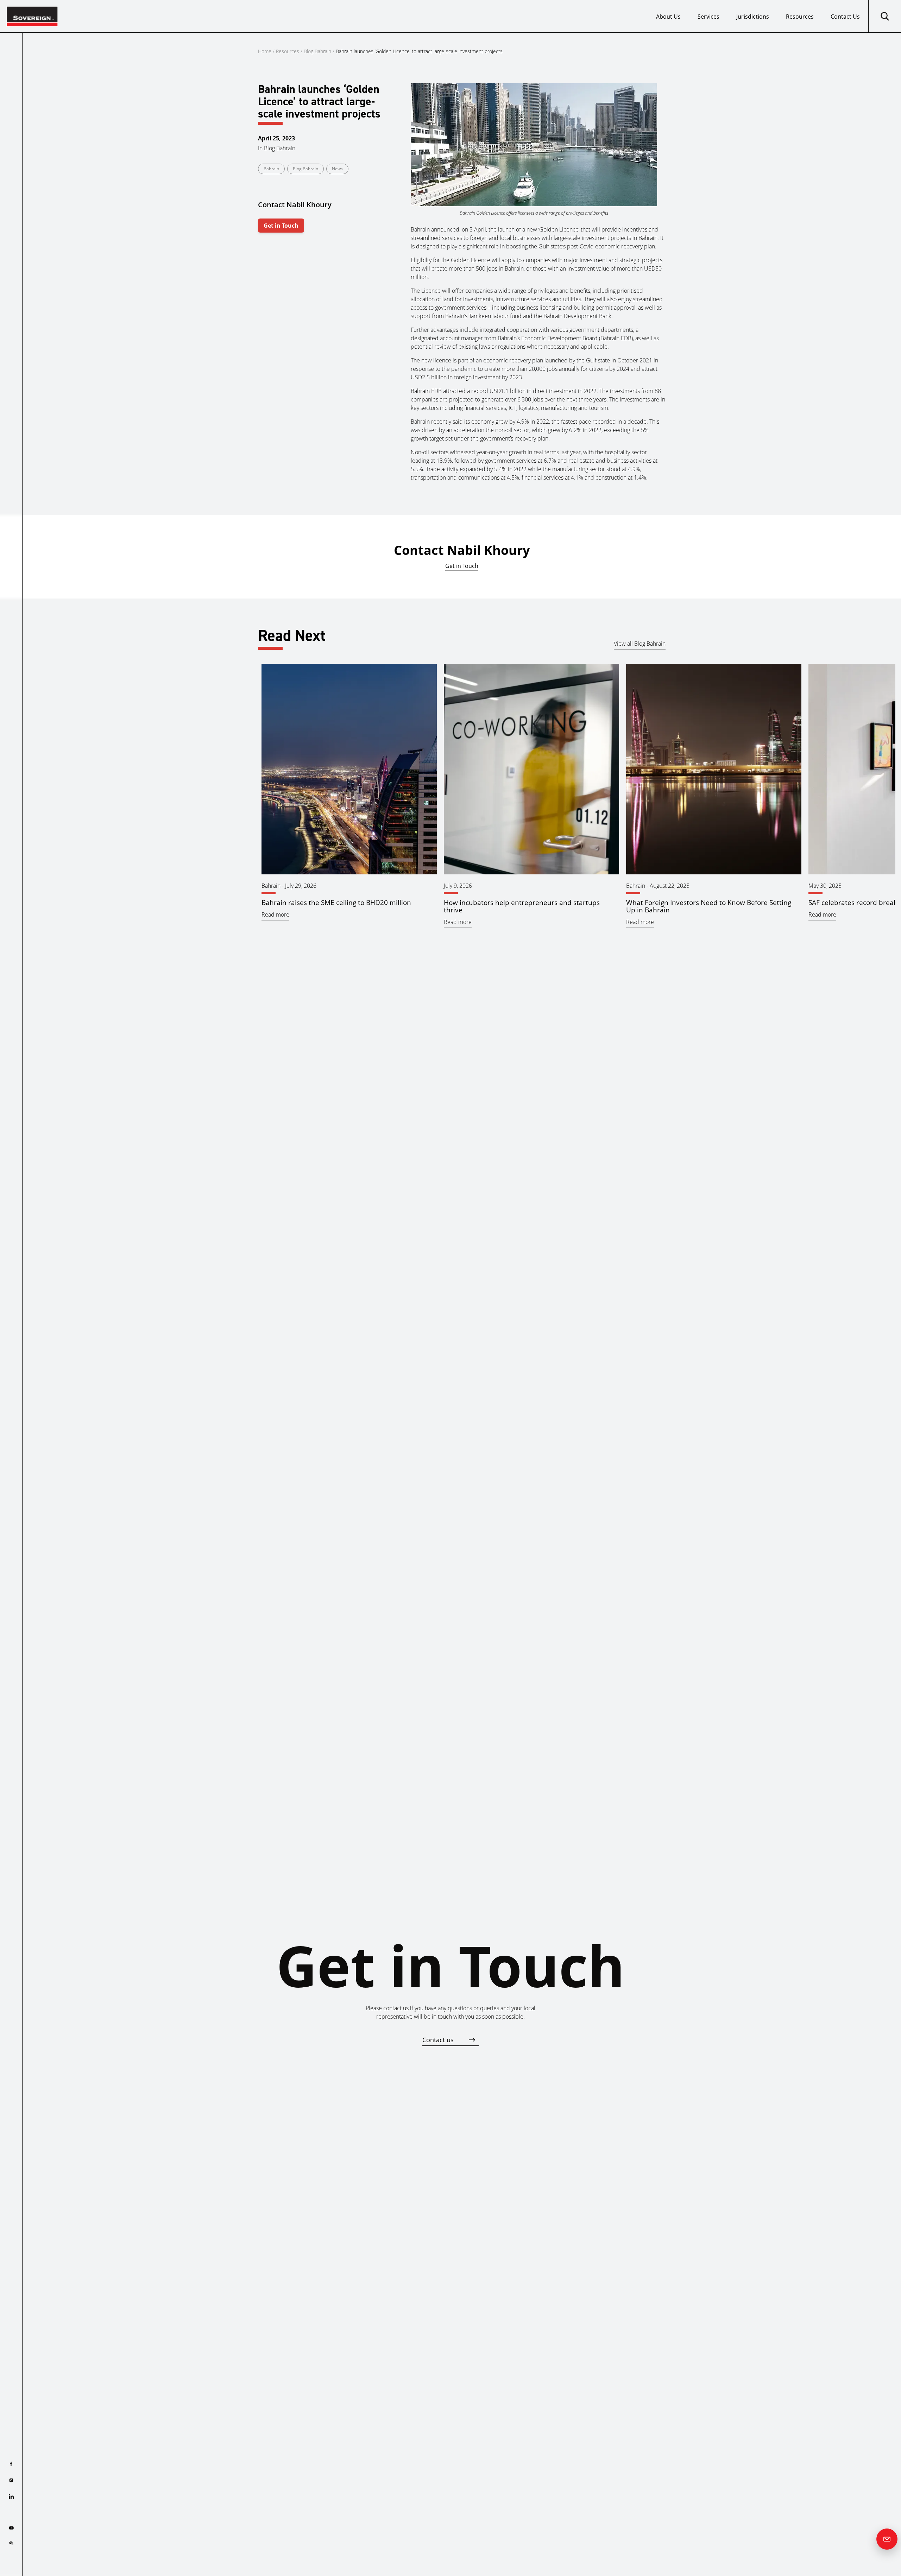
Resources (800, 17)
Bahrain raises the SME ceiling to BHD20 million (336, 902)
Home (265, 51)
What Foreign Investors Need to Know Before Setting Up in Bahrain (709, 906)
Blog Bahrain (317, 51)
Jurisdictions (753, 17)
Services (708, 17)
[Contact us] (887, 2539)
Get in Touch (281, 226)
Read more (275, 914)
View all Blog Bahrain (640, 644)
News (337, 169)
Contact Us (845, 17)
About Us (668, 17)
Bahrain (271, 169)
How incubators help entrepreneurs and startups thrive (522, 906)
